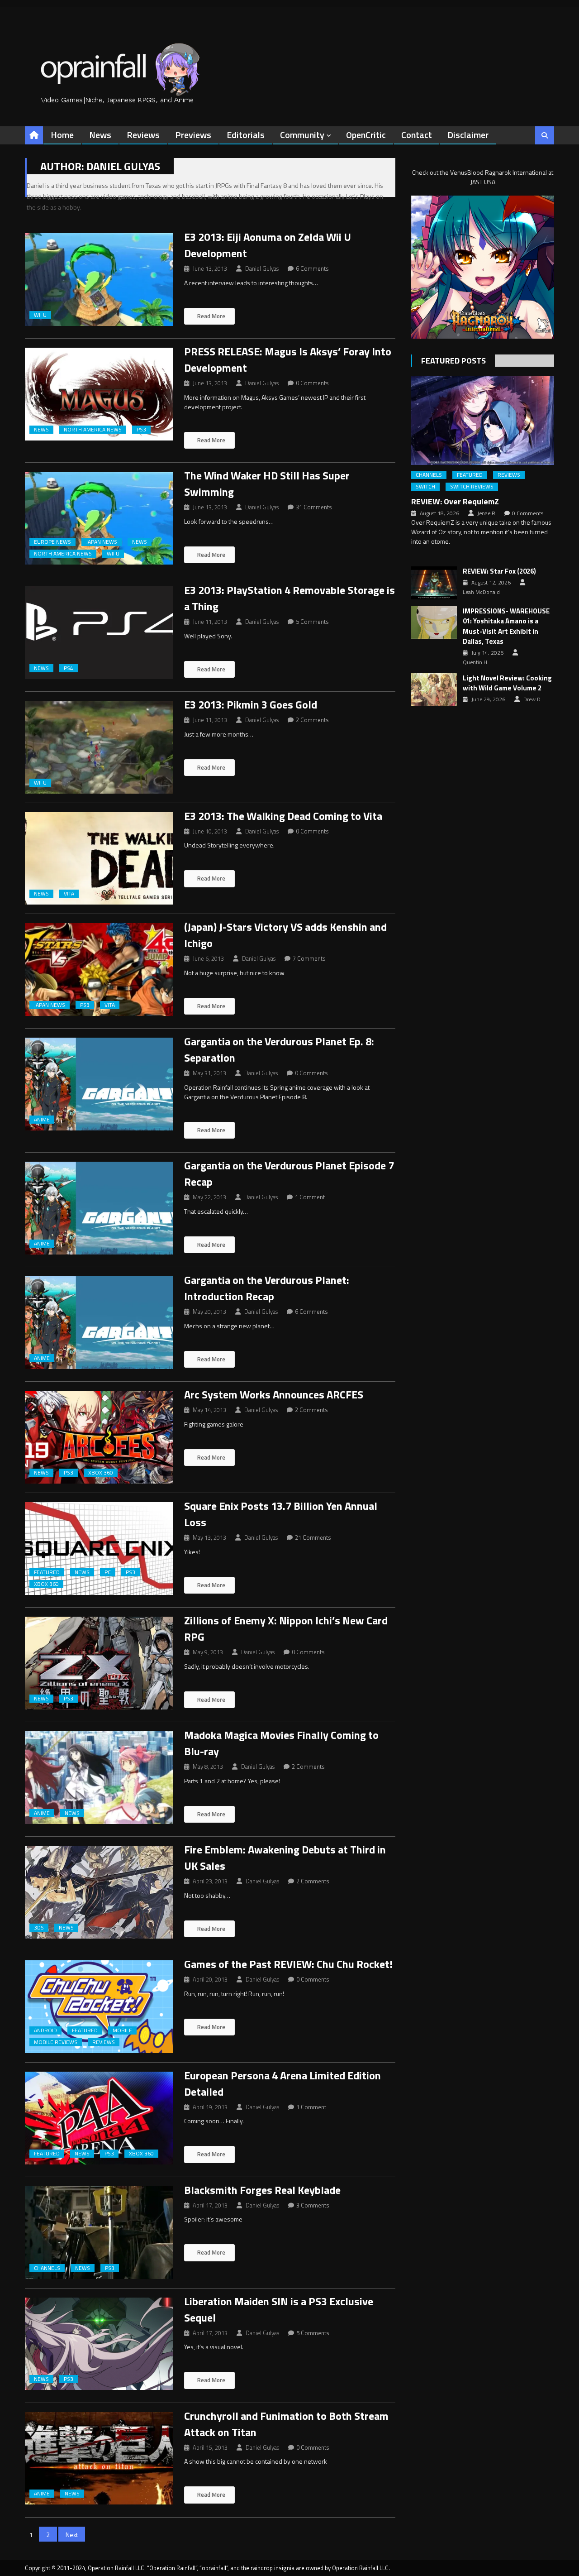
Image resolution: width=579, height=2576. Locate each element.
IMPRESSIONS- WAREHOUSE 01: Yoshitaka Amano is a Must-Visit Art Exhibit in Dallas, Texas (506, 627)
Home (62, 135)
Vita (69, 894)
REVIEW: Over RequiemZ (455, 501)
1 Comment (310, 1197)
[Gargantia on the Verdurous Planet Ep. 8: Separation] (99, 1084)
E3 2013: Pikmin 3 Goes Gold (251, 704)
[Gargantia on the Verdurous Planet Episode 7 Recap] (99, 1208)
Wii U (40, 315)
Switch (425, 487)
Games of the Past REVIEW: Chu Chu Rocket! (288, 1964)
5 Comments (312, 622)
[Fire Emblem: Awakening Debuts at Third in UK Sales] (99, 1892)
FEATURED (47, 1572)
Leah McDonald (481, 592)
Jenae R (486, 513)
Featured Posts (453, 361)
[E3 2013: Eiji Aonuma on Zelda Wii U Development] (99, 280)
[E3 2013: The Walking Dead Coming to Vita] (99, 859)
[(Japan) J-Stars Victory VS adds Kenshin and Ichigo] (99, 970)
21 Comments (313, 1537)
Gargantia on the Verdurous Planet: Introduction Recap (267, 1288)
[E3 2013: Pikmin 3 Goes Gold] (99, 747)
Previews (193, 135)
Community (302, 135)
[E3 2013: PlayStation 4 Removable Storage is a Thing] (99, 633)
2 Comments (312, 720)
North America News (93, 430)
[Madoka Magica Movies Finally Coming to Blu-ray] (99, 1778)
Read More (211, 316)
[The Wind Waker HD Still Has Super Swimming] (99, 518)
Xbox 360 (101, 1473)
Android (45, 2030)
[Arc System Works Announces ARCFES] (99, 1437)
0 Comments (312, 383)
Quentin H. (476, 662)
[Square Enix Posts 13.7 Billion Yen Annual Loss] (99, 1549)
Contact (417, 135)
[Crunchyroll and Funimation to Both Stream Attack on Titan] (99, 2459)
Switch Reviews (472, 487)
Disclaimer (468, 135)
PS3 (141, 430)
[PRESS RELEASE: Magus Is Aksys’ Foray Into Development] (99, 394)
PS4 (69, 668)
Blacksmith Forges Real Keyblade (262, 2190)
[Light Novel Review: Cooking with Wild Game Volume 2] (434, 689)
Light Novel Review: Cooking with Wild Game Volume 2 (507, 683)
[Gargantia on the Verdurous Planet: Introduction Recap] (99, 1323)
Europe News (52, 542)
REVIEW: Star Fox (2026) (499, 571)
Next (72, 2535)
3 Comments (313, 2205)
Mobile (122, 2030)
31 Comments (314, 507)
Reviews (143, 135)
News (100, 135)
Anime (42, 1120)
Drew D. (533, 699)
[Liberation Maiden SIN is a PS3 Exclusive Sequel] (99, 2344)
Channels (47, 2268)
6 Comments (312, 268)
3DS (39, 1928)
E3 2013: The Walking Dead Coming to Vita (283, 816)
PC (108, 1572)
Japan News (102, 542)
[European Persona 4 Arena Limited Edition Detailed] (99, 2118)
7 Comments (309, 958)
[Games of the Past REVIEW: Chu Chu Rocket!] (99, 2007)
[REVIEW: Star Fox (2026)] (434, 583)
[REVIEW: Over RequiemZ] (483, 420)
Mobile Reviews (56, 2042)
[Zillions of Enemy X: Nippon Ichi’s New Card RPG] (99, 1663)
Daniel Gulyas (262, 268)
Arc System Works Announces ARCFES (274, 1394)
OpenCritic (366, 135)
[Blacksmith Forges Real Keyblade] (99, 2233)
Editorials (246, 135)
